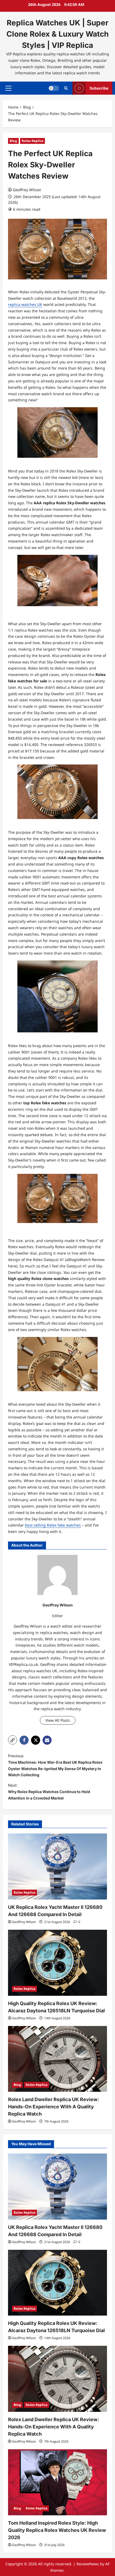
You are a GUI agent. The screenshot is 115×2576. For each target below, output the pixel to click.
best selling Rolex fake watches (53, 1525)
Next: (49, 1792)
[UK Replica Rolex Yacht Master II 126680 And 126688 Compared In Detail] (57, 1866)
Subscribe (99, 88)
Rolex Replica (32, 141)
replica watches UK (25, 304)
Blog (13, 141)
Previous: (55, 1765)
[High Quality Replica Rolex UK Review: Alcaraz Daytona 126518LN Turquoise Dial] (57, 1963)
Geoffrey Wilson (27, 190)
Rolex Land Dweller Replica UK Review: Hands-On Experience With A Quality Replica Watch (53, 2107)
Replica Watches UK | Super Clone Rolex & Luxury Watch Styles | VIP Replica (57, 34)
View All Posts (58, 1720)
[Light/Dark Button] (54, 88)
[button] (8, 88)
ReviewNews (88, 2564)
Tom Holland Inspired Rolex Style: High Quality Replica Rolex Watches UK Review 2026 (57, 2530)
